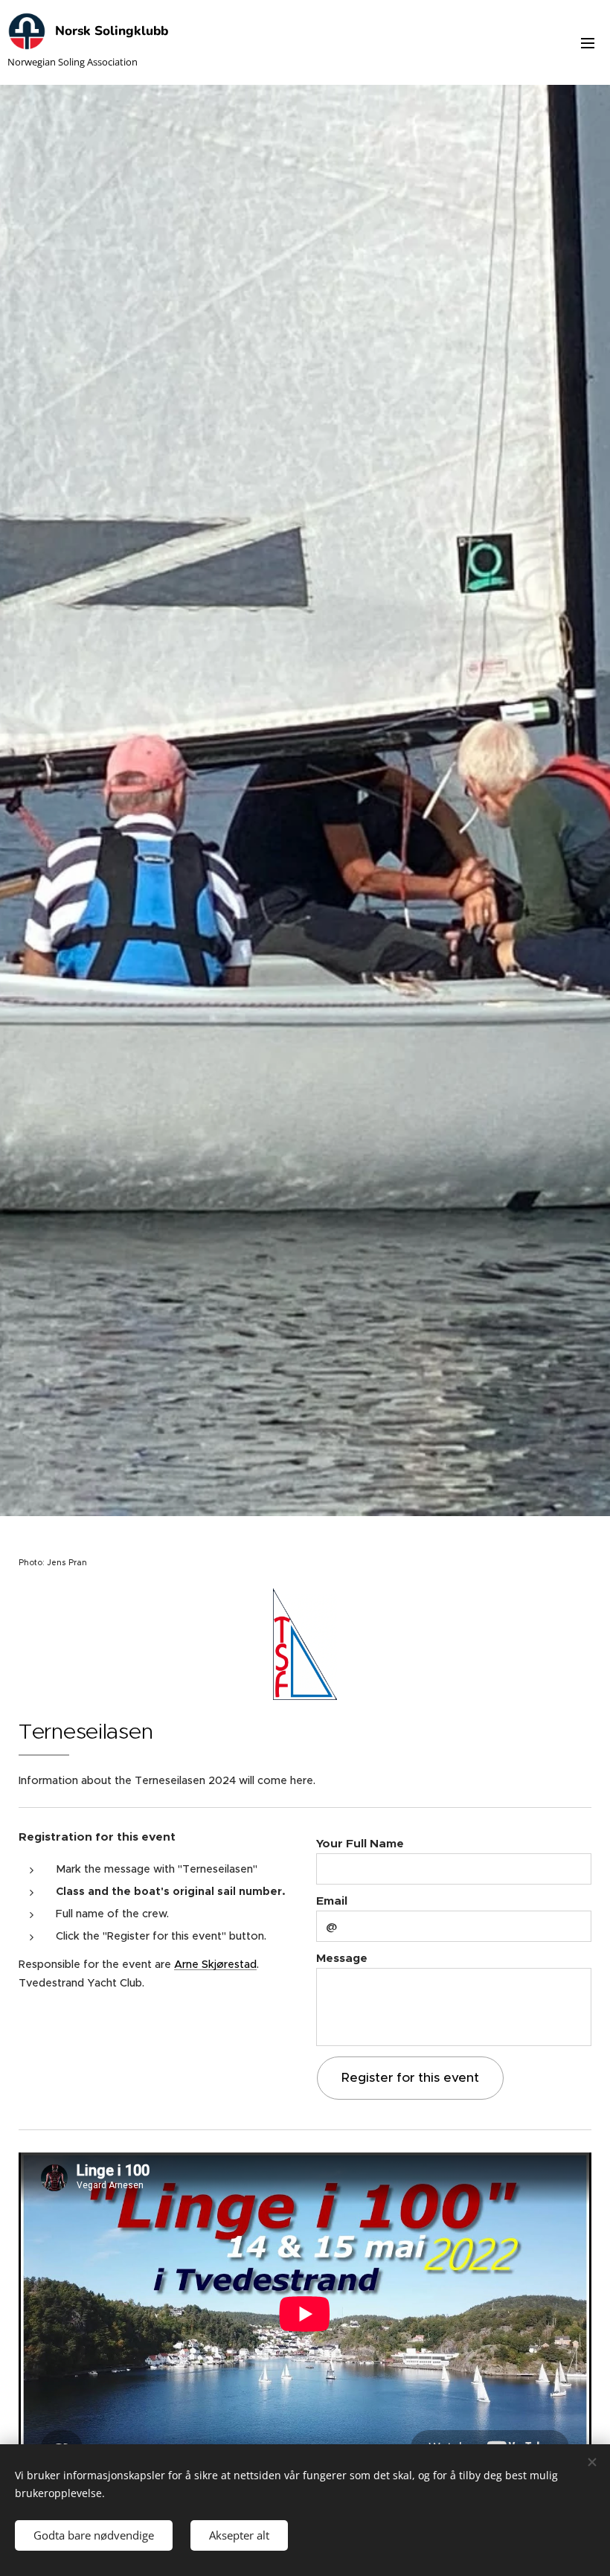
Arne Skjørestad (215, 1964)
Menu (588, 42)
